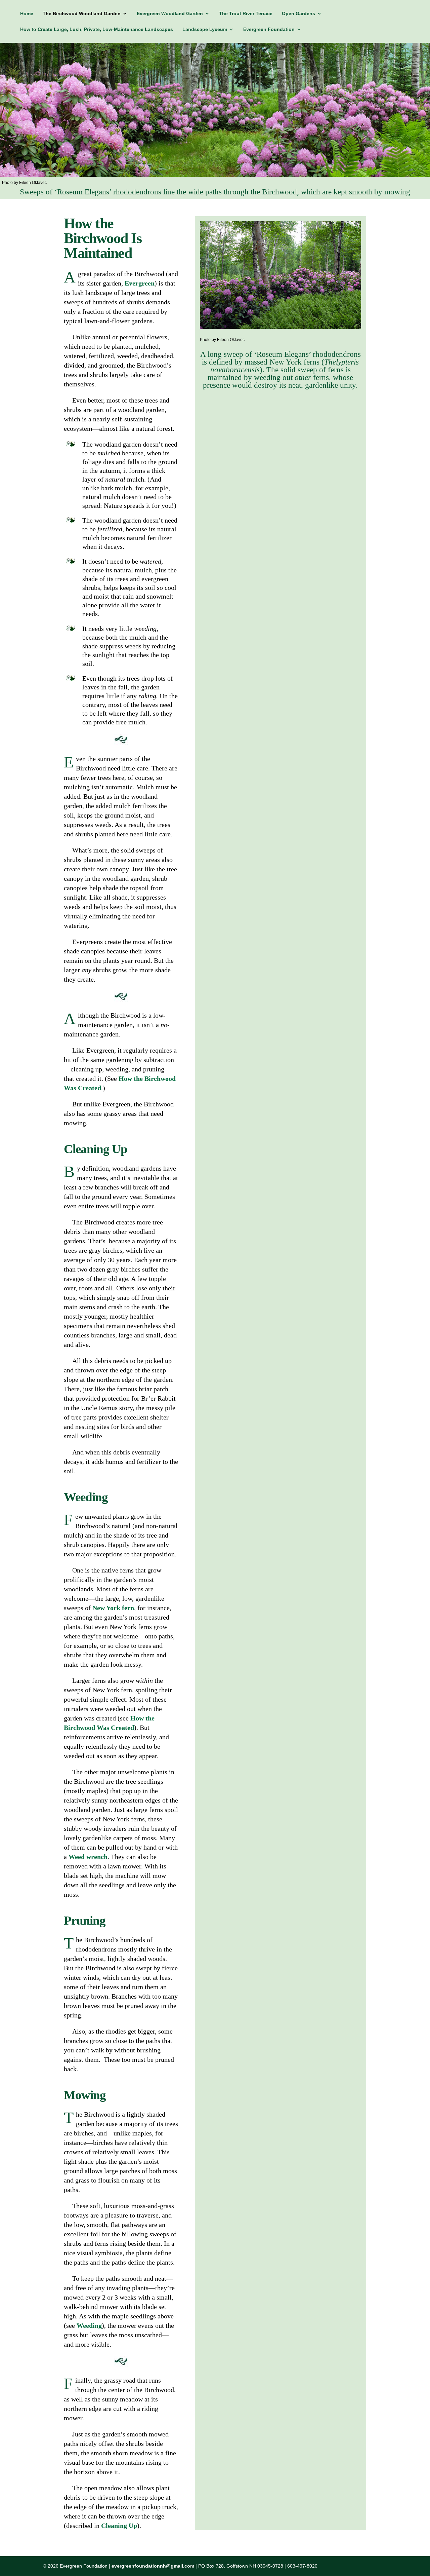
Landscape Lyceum (205, 29)
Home (27, 14)
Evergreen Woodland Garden (170, 14)
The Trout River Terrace (246, 14)
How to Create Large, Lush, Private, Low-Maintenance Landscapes (97, 29)
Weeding (89, 2325)
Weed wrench (88, 1857)
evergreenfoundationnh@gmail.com (153, 2566)
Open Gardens (298, 14)
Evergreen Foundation (269, 29)
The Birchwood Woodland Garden (82, 14)
